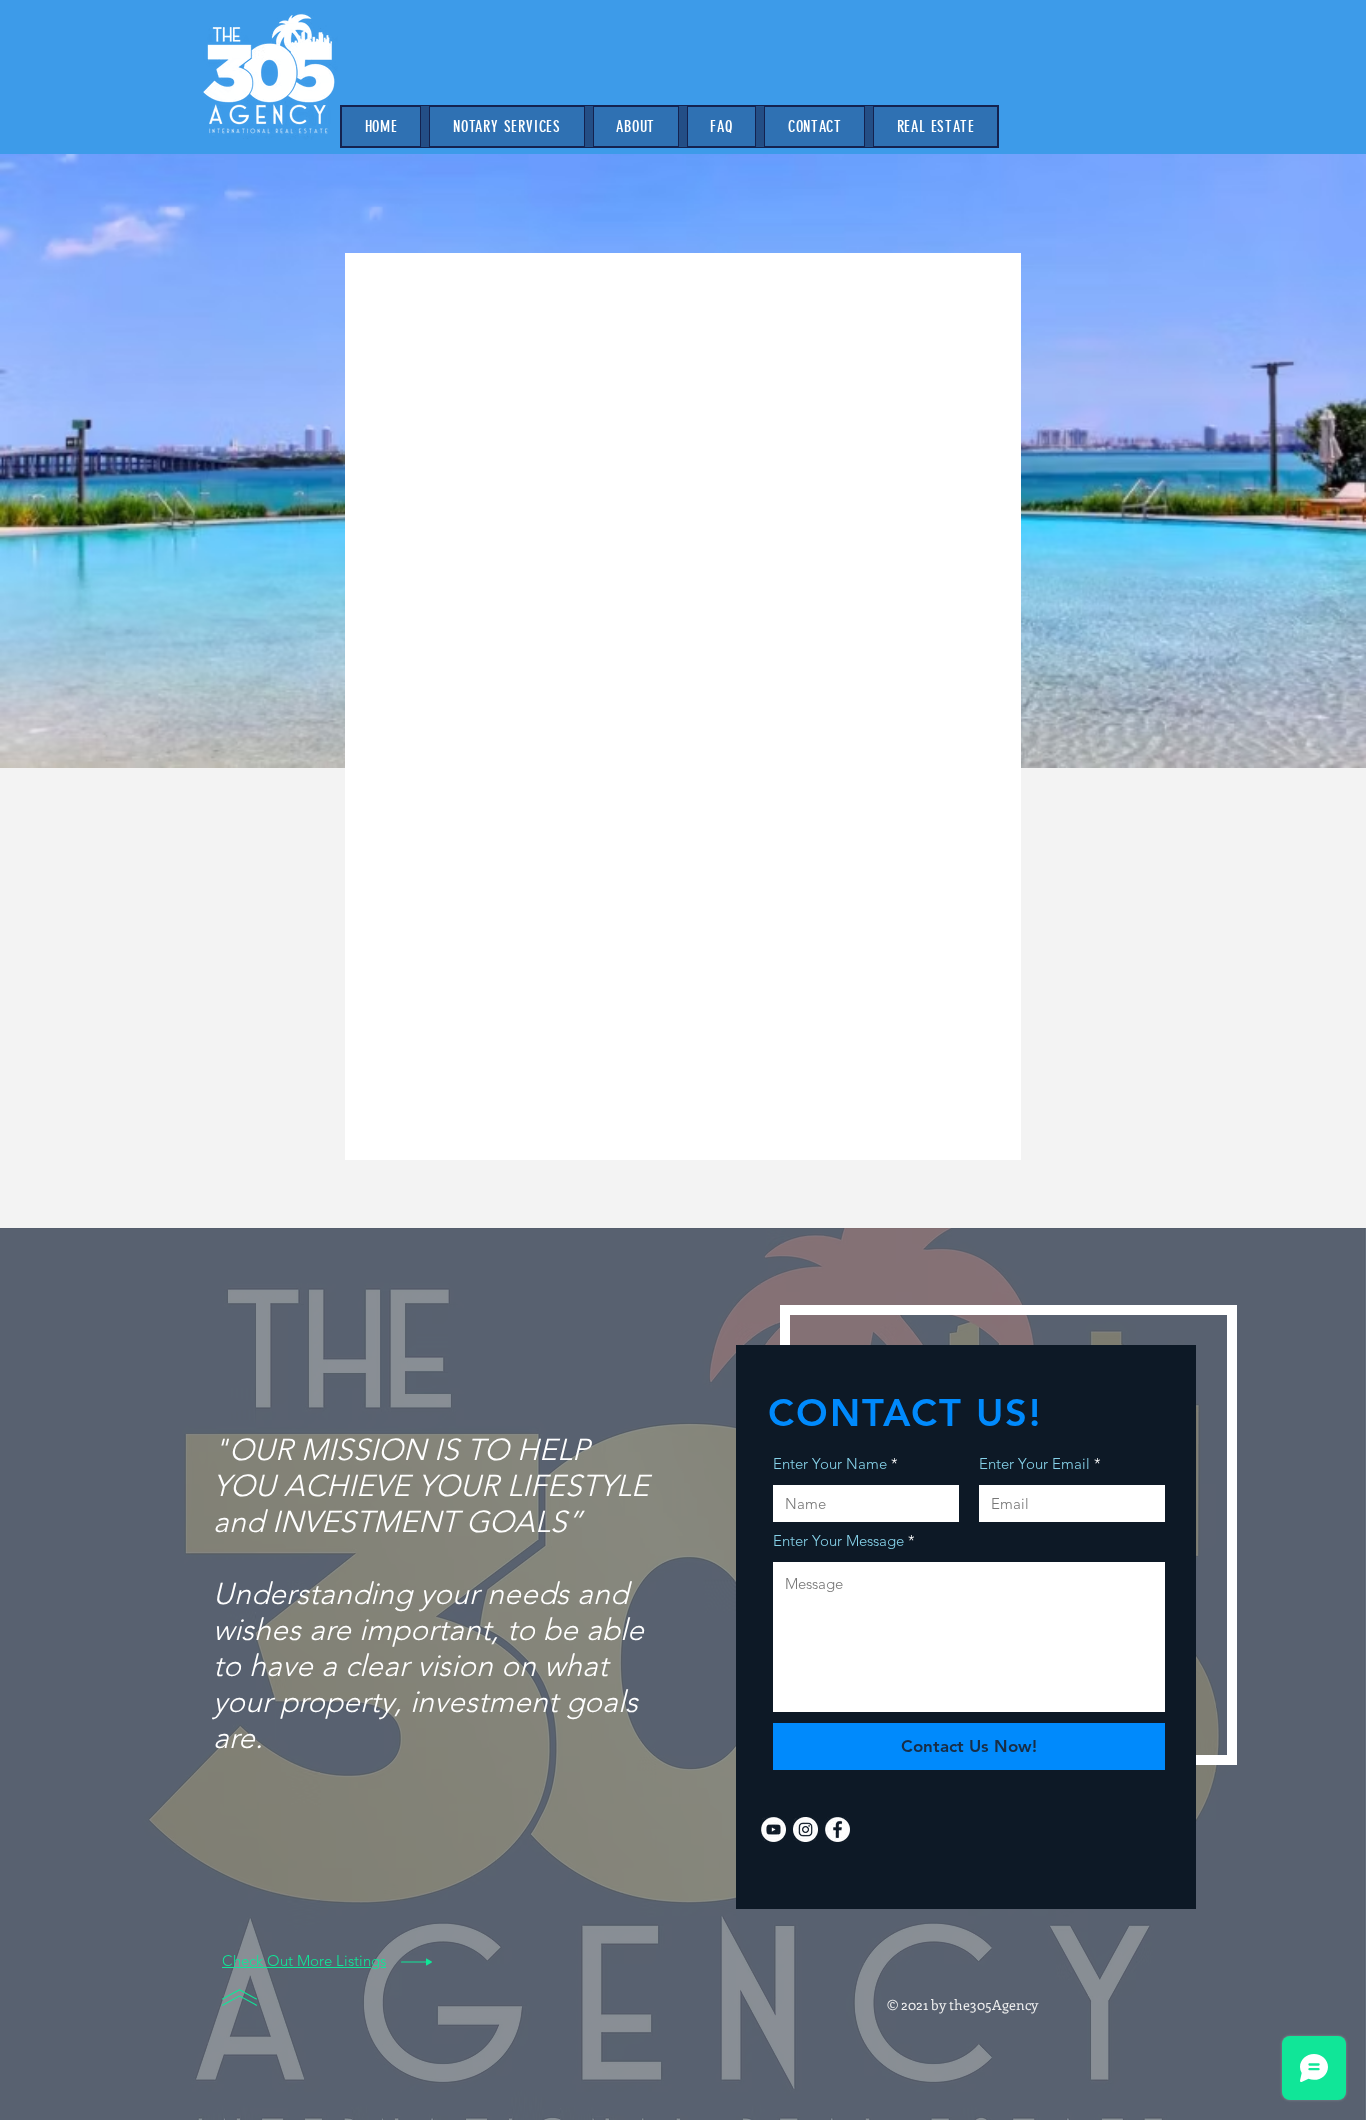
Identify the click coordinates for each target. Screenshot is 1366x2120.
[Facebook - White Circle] (837, 1829)
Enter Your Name (830, 1463)
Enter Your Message (838, 1540)
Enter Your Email (1034, 1463)
